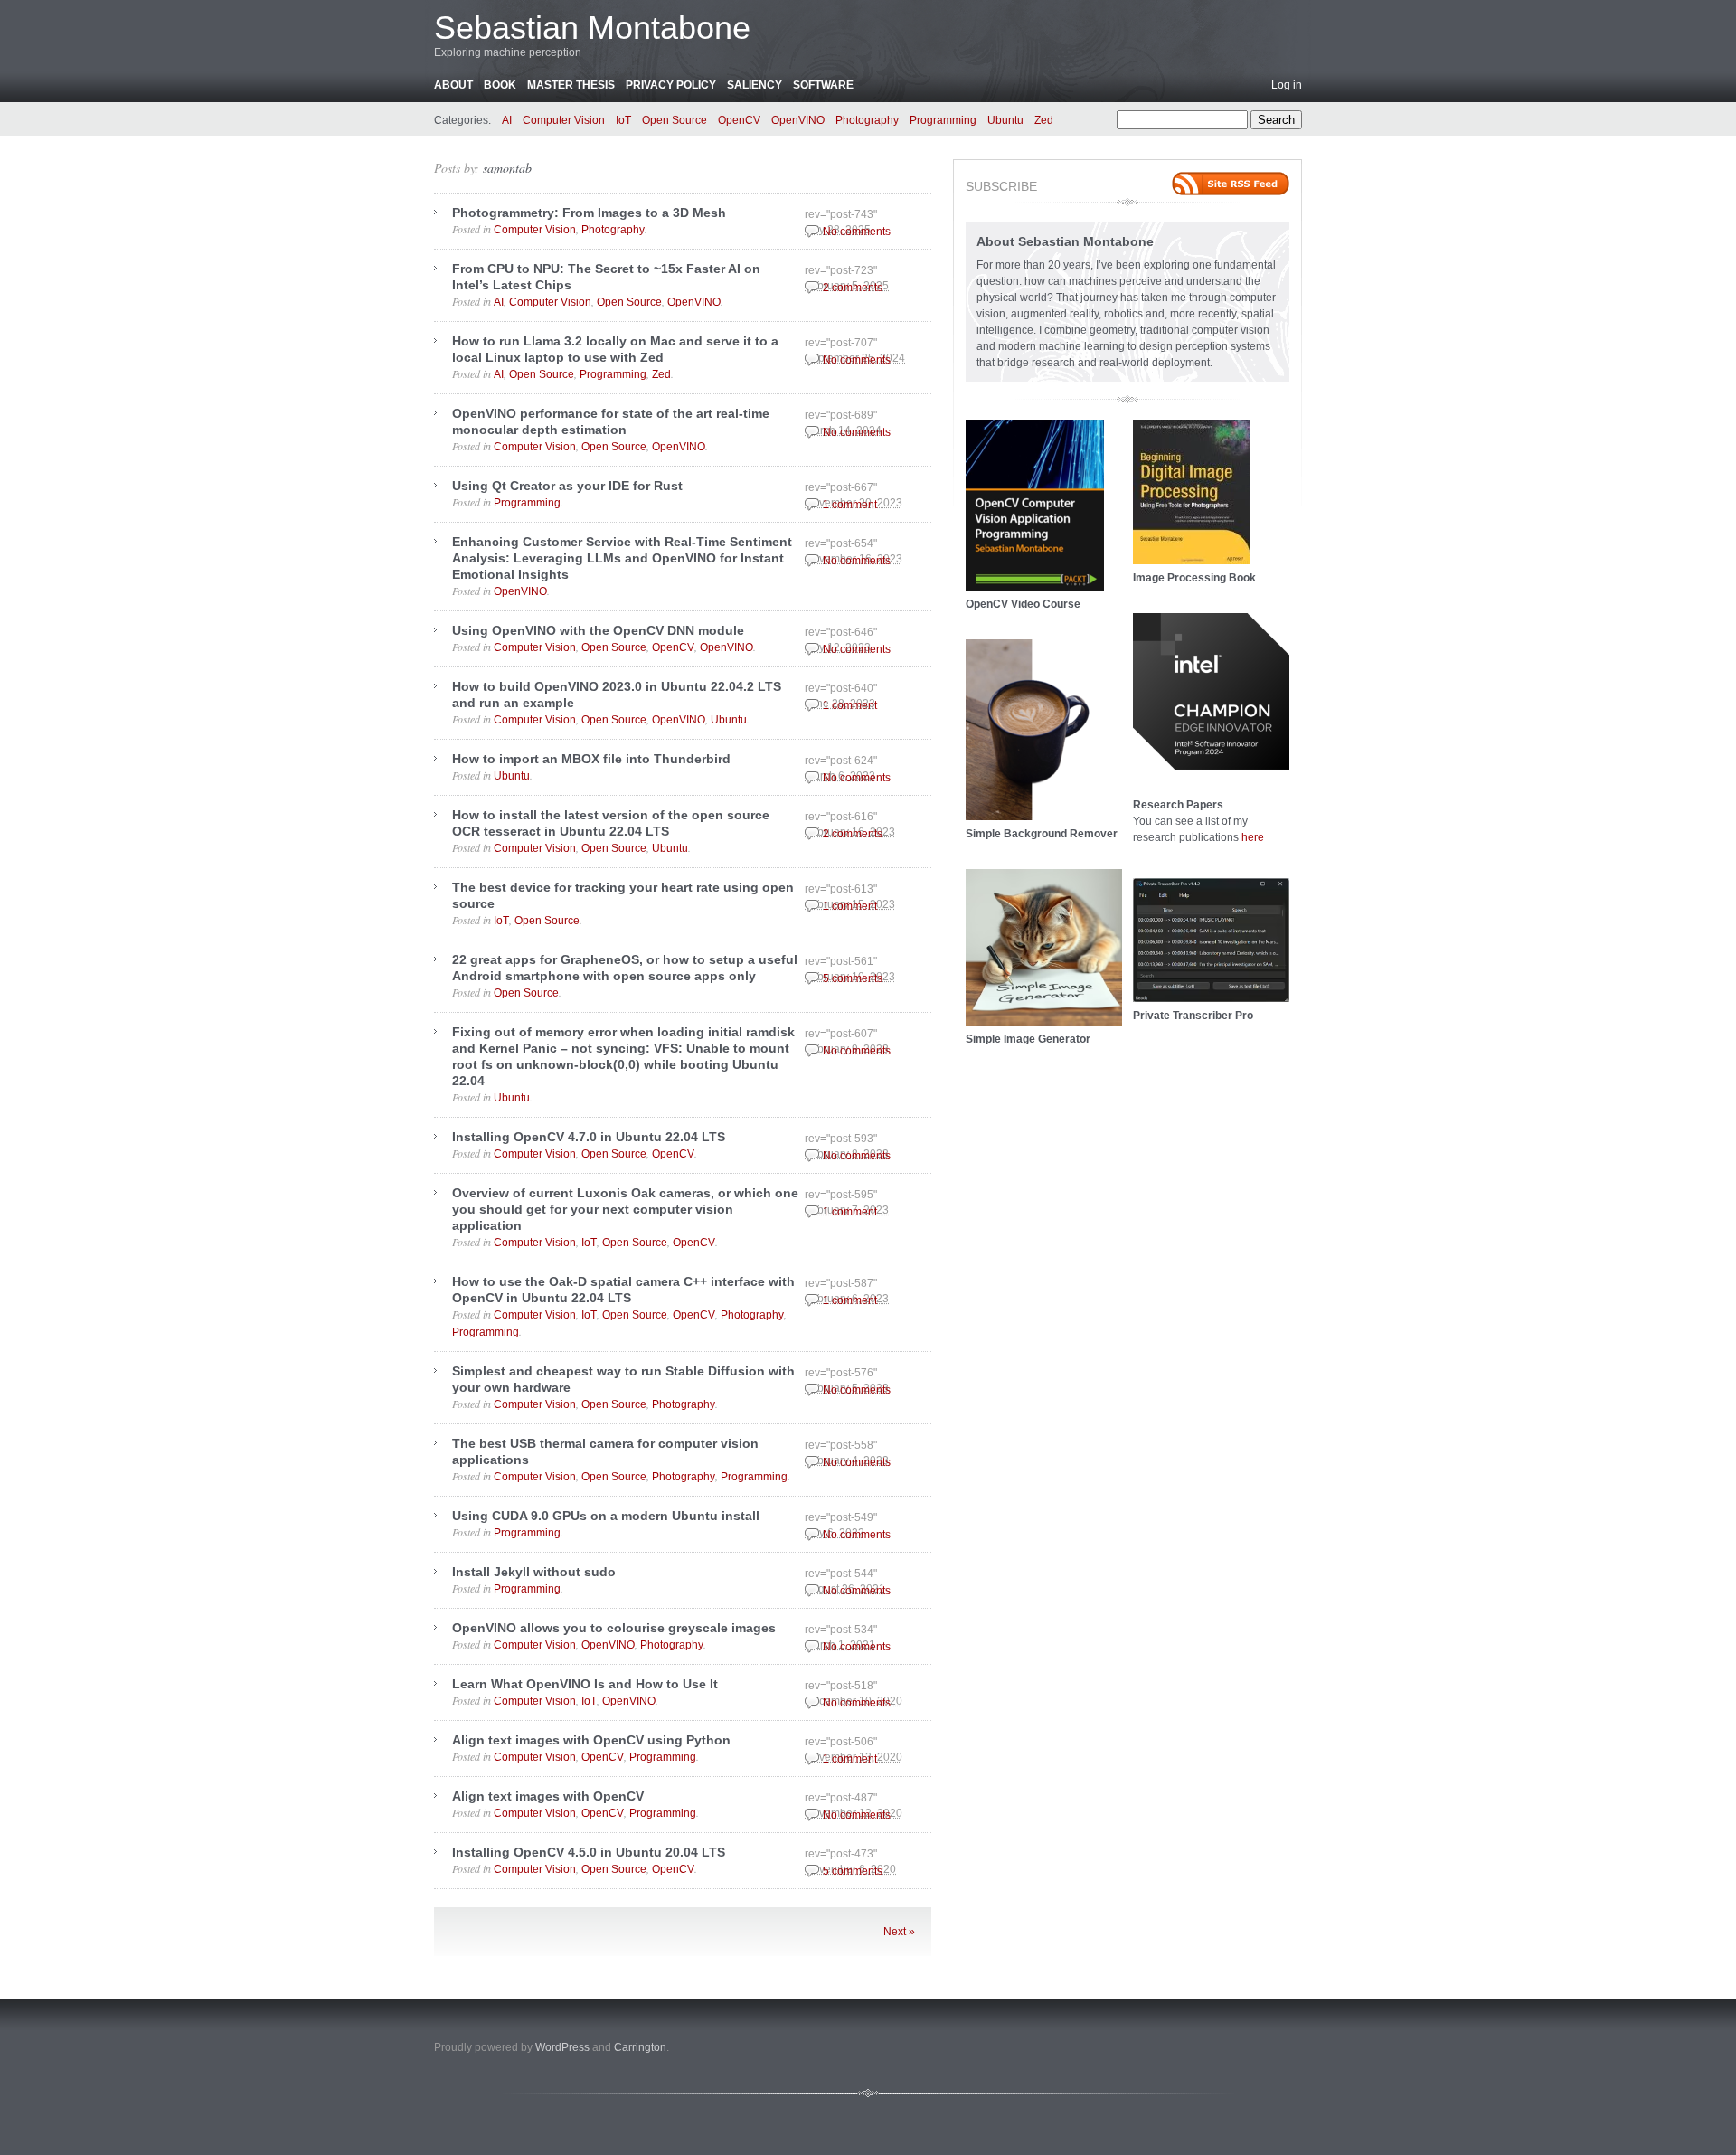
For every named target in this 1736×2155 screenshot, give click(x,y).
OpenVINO (798, 120)
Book (500, 85)
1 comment (850, 505)
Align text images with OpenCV (548, 1796)
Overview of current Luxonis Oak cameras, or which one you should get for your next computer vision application (625, 1209)
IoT (623, 120)
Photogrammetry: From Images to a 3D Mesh (589, 213)
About (453, 85)
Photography (867, 120)
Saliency (755, 85)
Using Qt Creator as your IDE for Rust (567, 486)
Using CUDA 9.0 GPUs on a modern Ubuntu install (606, 1516)
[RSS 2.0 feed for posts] (1231, 184)
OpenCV (739, 120)
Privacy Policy (671, 85)
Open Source (675, 120)
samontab (507, 168)
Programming (943, 120)
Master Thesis (571, 85)
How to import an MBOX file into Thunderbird (591, 759)
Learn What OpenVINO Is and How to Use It (585, 1684)
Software (823, 85)
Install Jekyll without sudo (534, 1572)
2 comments (853, 288)
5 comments (853, 978)
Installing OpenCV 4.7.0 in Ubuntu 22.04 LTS (589, 1137)
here (1253, 837)
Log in (1287, 85)
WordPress (562, 2047)
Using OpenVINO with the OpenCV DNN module (598, 630)
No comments (857, 232)
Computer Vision (564, 120)
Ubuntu (1005, 120)
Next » (899, 1932)
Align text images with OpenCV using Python (591, 1740)
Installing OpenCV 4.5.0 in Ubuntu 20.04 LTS (589, 1852)
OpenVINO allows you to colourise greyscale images (614, 1628)
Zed (1044, 120)
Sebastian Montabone (592, 28)
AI (507, 120)
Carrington (640, 2047)
